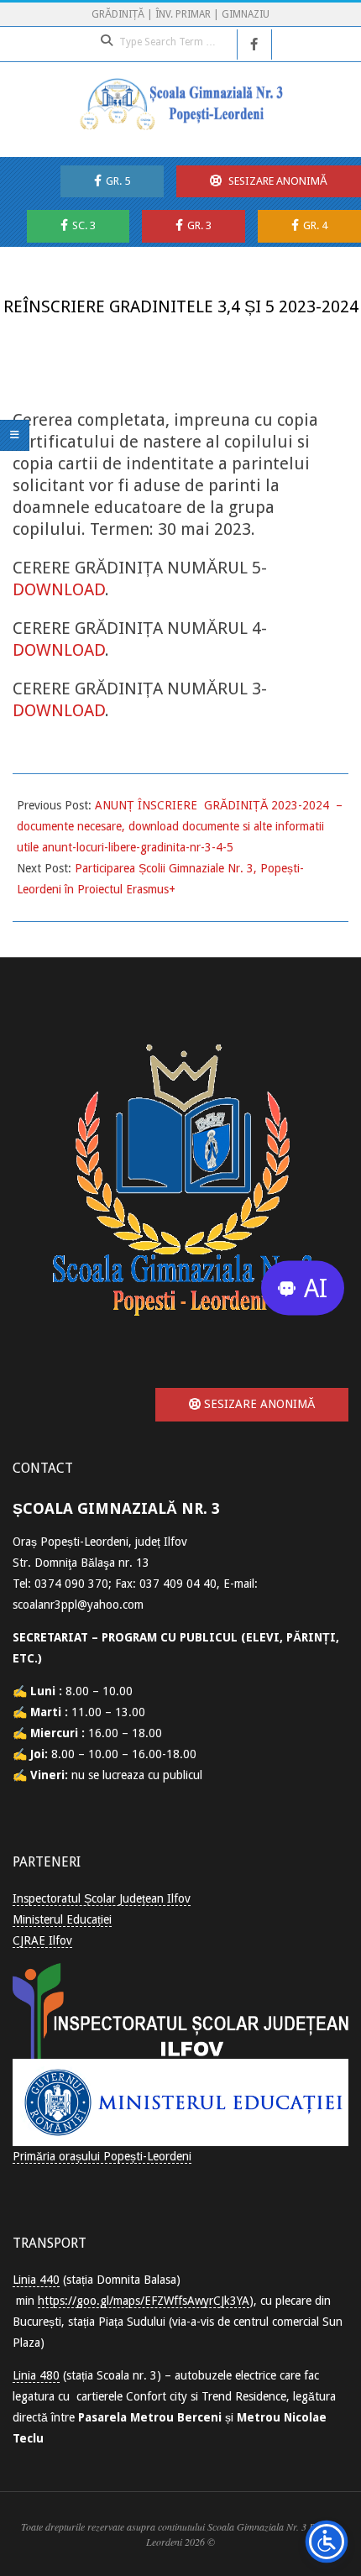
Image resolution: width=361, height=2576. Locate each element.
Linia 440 (36, 2280)
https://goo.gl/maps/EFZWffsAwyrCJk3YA (144, 2301)
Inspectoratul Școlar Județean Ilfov (102, 1898)
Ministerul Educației (62, 1919)
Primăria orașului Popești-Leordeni (102, 2156)
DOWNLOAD (59, 589)
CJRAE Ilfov (42, 1940)
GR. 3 (199, 225)
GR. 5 (118, 181)
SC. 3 (84, 225)
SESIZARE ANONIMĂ (277, 181)
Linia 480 (36, 2375)
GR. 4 (315, 225)
